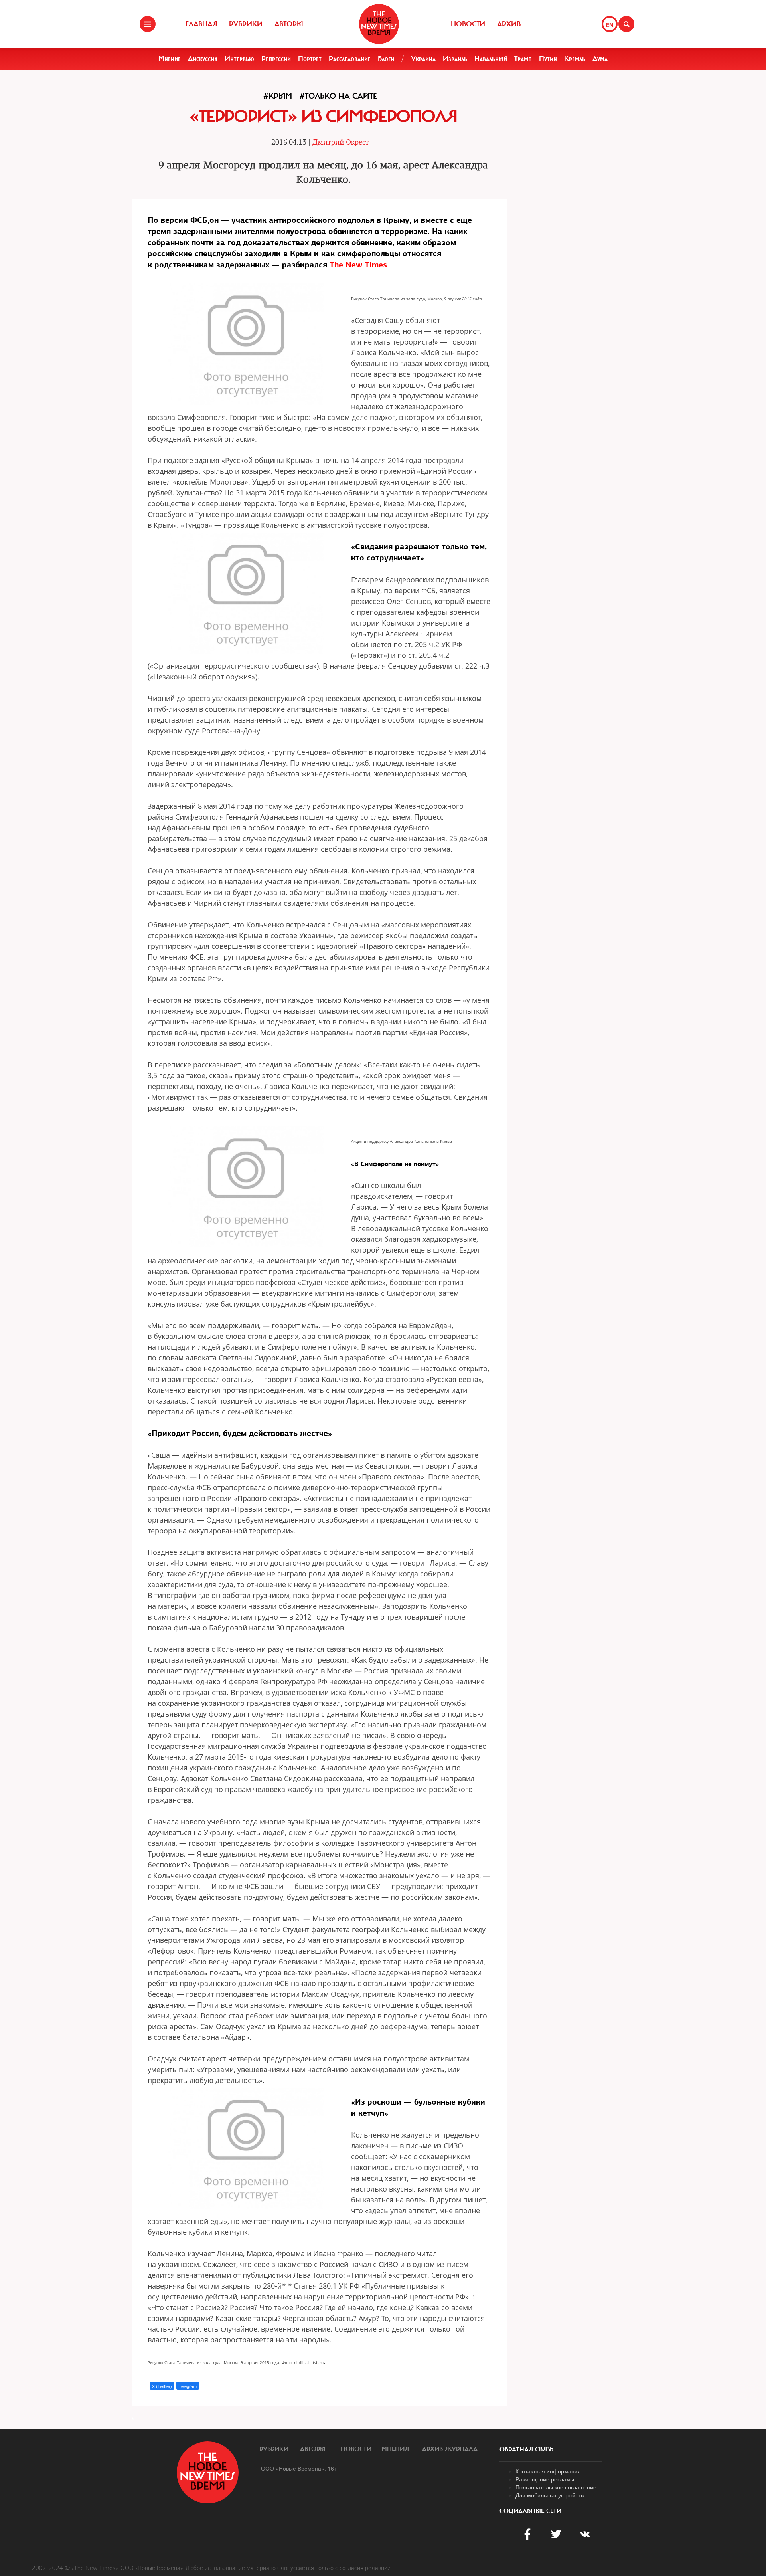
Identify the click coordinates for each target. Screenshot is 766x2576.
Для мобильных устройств (550, 2495)
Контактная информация (548, 2471)
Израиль (455, 59)
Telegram (188, 2386)
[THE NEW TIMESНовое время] (379, 24)
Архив (509, 24)
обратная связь (526, 2449)
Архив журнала (450, 2449)
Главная (201, 24)
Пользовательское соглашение (556, 2487)
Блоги (386, 59)
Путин (548, 59)
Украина (423, 59)
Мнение (170, 59)
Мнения (395, 2449)
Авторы (289, 24)
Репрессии (276, 59)
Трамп (523, 59)
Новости (468, 24)
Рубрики (246, 24)
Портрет (310, 59)
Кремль (575, 59)
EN (609, 25)
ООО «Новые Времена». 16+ (299, 2468)
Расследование (350, 59)
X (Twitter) (162, 2386)
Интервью (239, 59)
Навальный (491, 59)
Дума (600, 59)
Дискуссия (203, 59)
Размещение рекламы (545, 2479)
